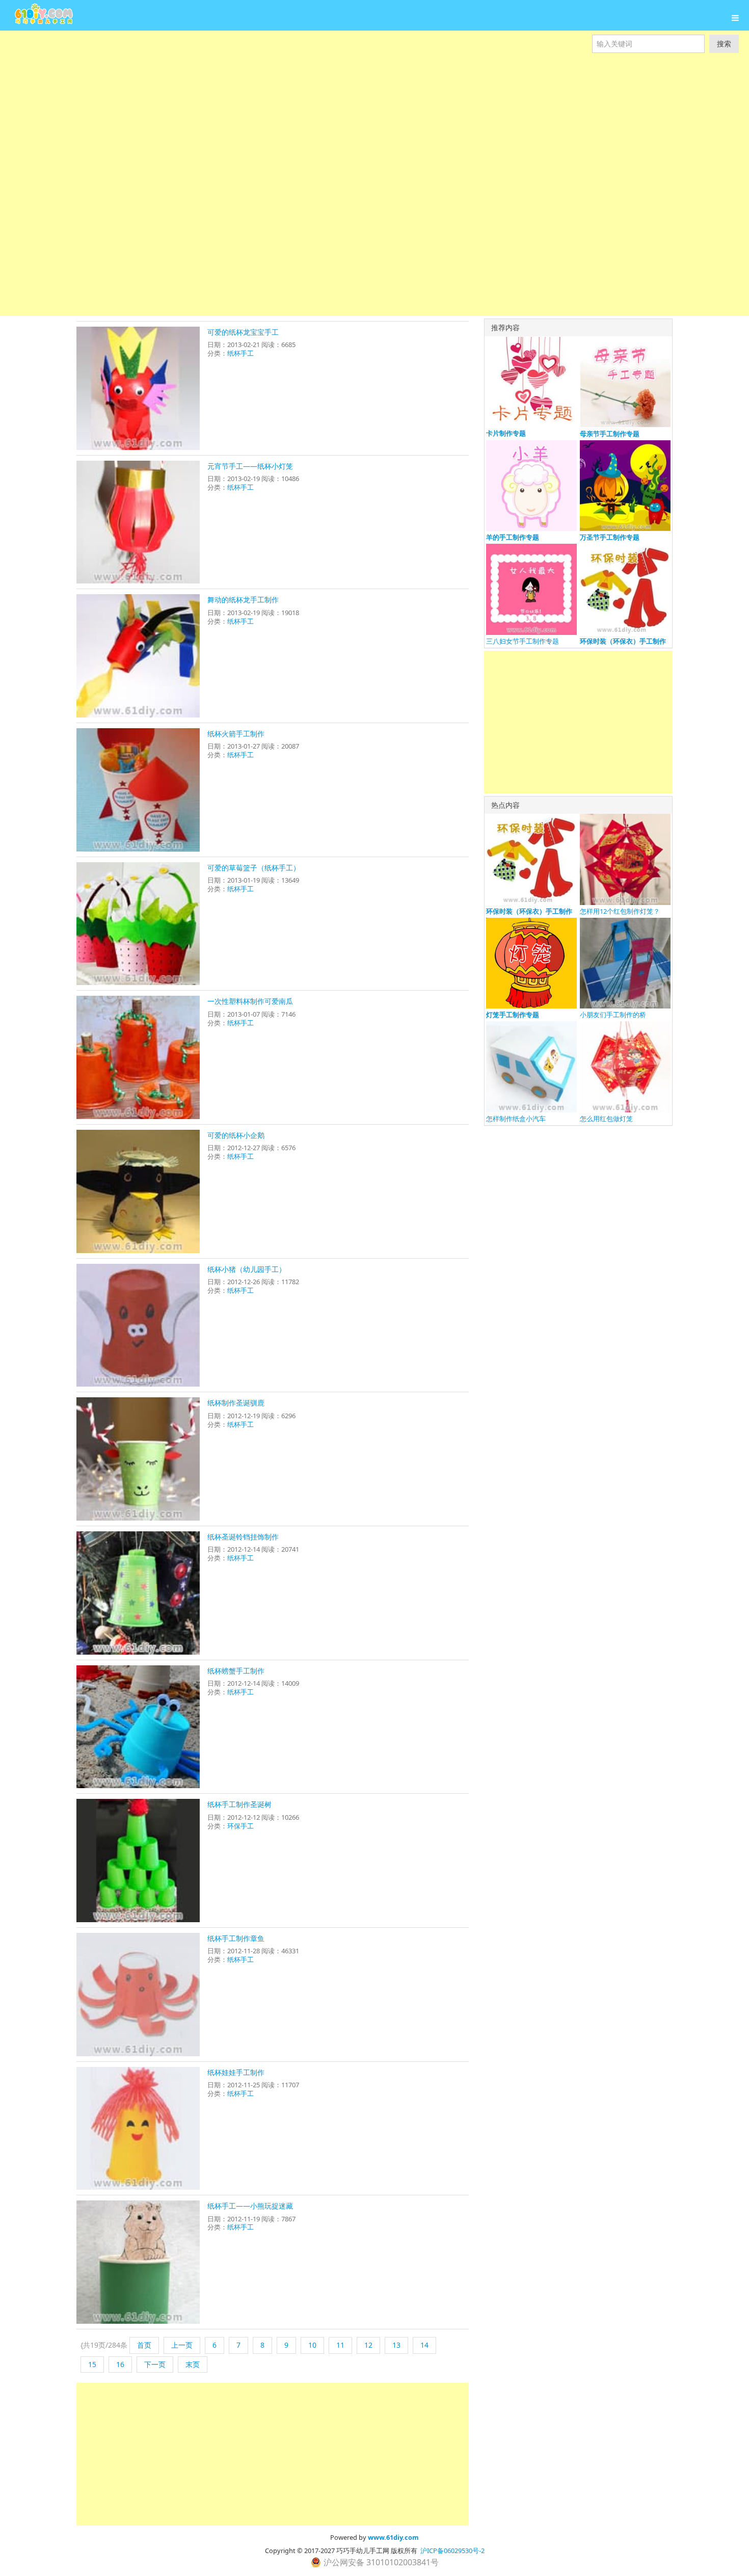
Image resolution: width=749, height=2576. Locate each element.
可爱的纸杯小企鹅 (236, 1135)
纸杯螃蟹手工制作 (236, 1671)
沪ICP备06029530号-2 (452, 2551)
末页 (193, 2364)
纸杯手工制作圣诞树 (239, 1804)
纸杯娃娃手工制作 (236, 2072)
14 (424, 2345)
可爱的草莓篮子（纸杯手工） (254, 868)
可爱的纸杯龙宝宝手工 (243, 332)
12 (368, 2345)
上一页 (182, 2345)
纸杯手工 (240, 353)
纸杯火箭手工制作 (236, 734)
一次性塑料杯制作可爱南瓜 (250, 1001)
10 (312, 2345)
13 (396, 2345)
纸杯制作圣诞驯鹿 (236, 1403)
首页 (144, 2345)
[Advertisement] (306, 124)
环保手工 (240, 1826)
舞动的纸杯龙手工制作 (243, 600)
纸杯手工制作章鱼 (236, 1938)
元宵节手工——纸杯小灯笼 (250, 466)
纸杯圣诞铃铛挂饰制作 (243, 1537)
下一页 (155, 2364)
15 (92, 2364)
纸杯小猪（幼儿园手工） (247, 1269)
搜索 (724, 44)
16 (120, 2364)
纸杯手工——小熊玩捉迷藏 (250, 2206)
